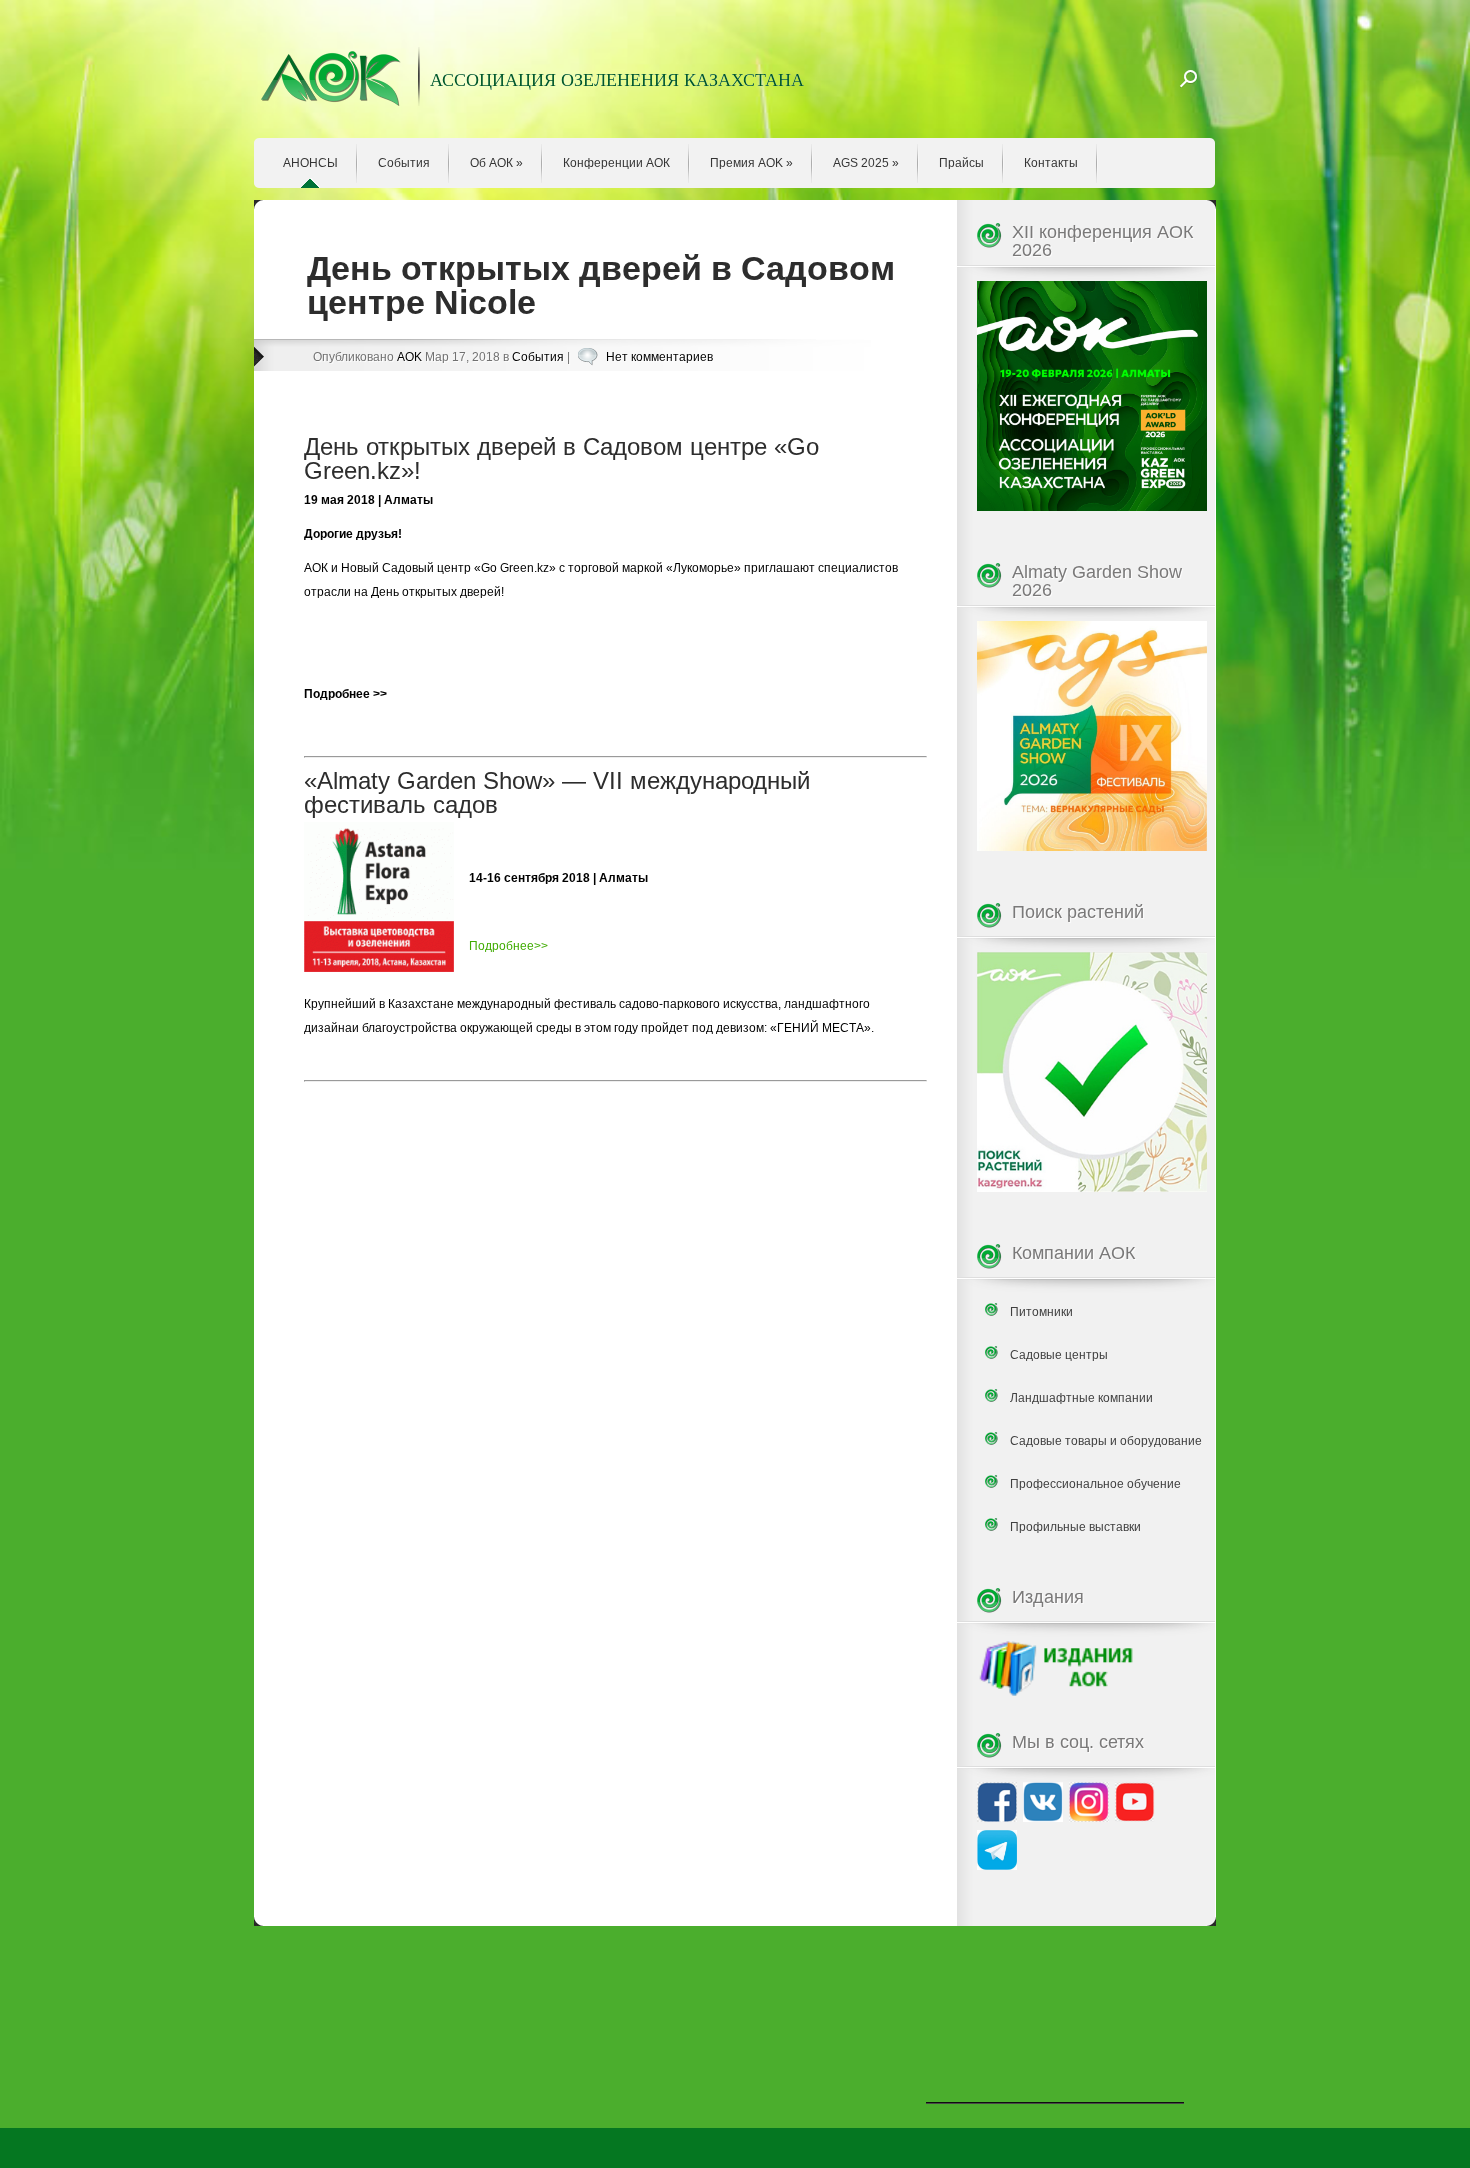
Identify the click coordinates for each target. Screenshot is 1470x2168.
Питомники (1041, 1312)
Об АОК (496, 163)
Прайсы (961, 163)
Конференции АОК (616, 163)
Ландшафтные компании (1081, 1398)
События (404, 163)
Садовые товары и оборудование (1106, 1441)
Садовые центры (1059, 1355)
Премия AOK (751, 163)
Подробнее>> (508, 946)
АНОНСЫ (310, 163)
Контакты (1051, 163)
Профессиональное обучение (1095, 1484)
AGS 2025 (866, 163)
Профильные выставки (1075, 1527)
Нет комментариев (659, 357)
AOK (409, 357)
